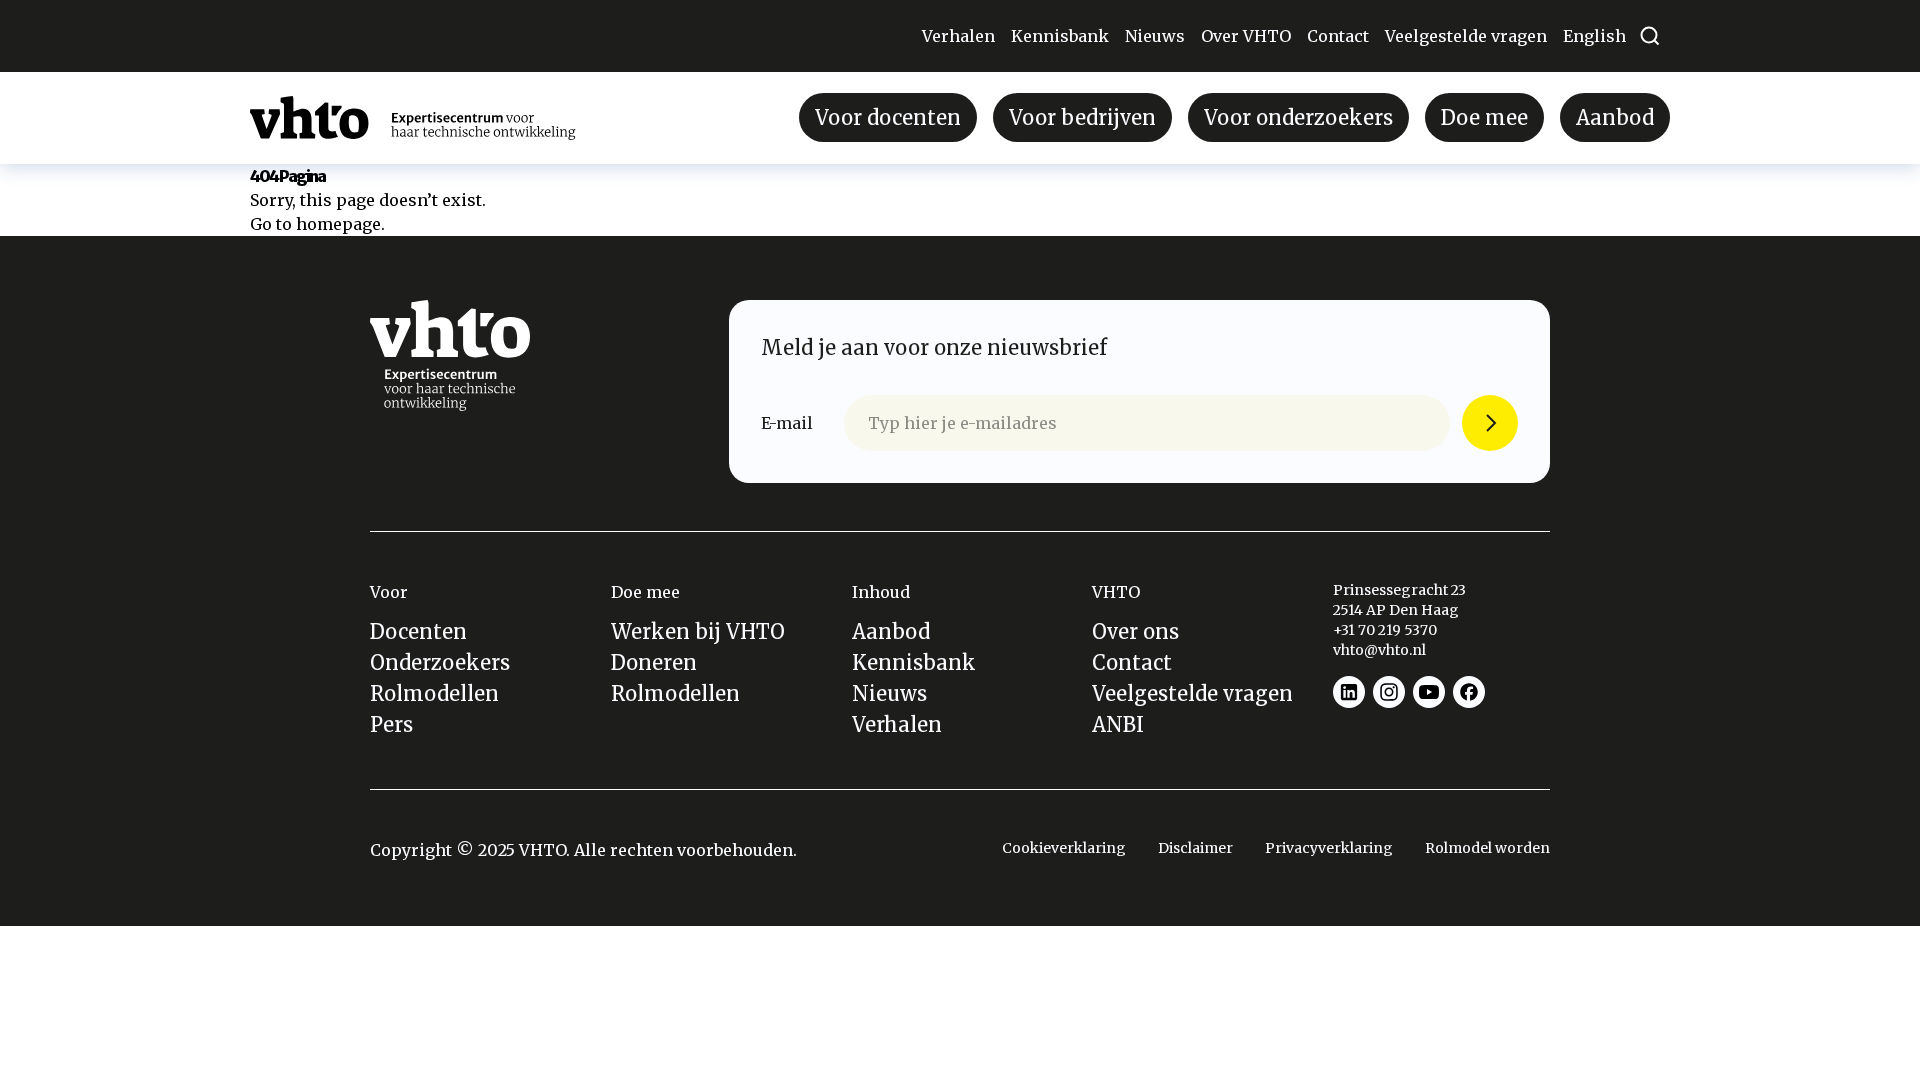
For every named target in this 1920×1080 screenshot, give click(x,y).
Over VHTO (1246, 36)
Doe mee (1484, 117)
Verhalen (958, 36)
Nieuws (1155, 36)
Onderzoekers (440, 662)
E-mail (787, 423)
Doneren (654, 662)
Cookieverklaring (1064, 848)
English (1594, 36)
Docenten (418, 631)
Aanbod (1615, 117)
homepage (338, 224)
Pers (391, 724)
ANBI (1118, 724)
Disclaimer (1195, 848)
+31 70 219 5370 (1386, 630)
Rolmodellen (434, 693)
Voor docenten (888, 117)
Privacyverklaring (1329, 848)
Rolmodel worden (1487, 848)
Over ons (1135, 631)
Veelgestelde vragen (1466, 36)
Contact (1338, 36)
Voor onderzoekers (1298, 117)
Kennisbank (1060, 36)
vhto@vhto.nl (1379, 650)
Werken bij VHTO (698, 631)
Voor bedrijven (1082, 117)
